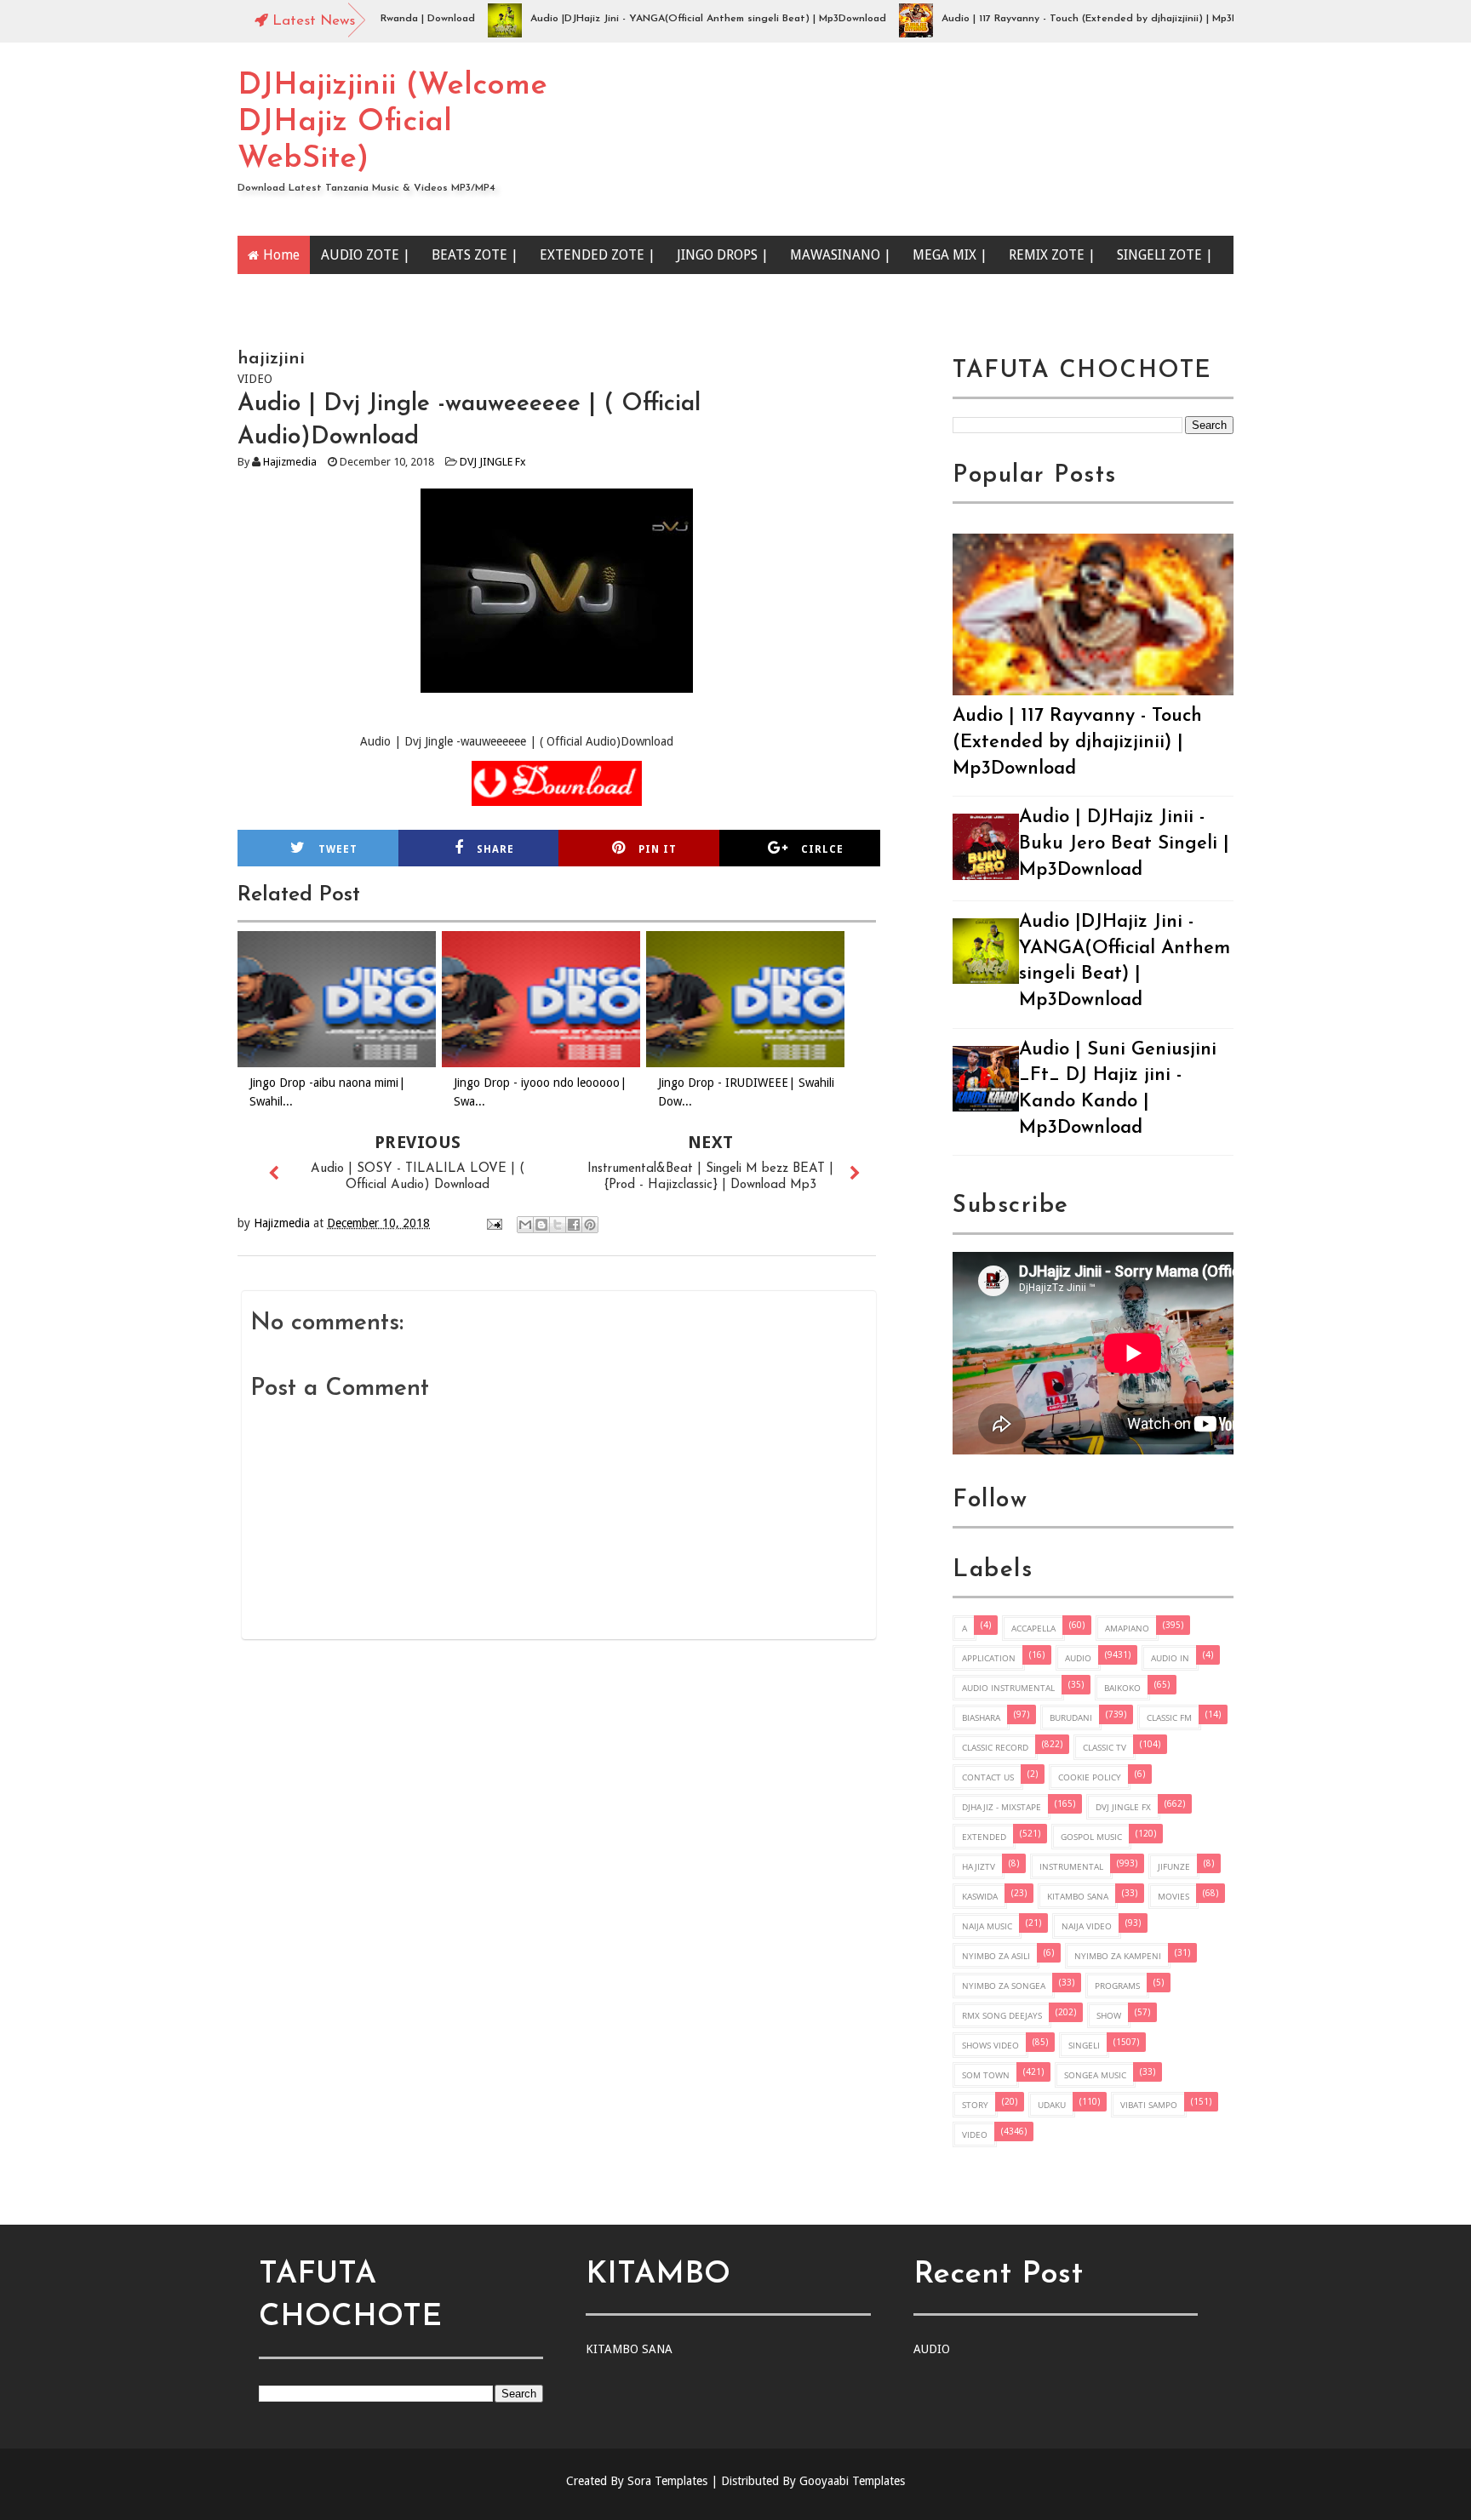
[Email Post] (493, 1223)
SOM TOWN (986, 2075)
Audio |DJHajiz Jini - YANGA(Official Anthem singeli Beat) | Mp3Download (658, 19)
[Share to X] (558, 1225)
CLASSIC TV (1105, 1747)
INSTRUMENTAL (1071, 1866)
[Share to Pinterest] (590, 1225)
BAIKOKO (1122, 1688)
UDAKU (1052, 2105)
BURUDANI (1071, 1717)
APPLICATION (989, 1658)
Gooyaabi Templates (852, 2481)
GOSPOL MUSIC (1091, 1837)
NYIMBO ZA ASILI (996, 1956)
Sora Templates (667, 2481)
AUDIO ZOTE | (366, 255)
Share (495, 849)
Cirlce (822, 849)
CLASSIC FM (1169, 1717)
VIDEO (975, 2134)
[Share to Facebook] (574, 1225)
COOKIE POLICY (1090, 1777)
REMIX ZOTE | (1052, 255)
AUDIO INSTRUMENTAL (1008, 1688)
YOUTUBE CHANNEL (327, 293)
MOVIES (1173, 1896)
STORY (975, 2105)
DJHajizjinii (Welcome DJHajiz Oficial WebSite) (392, 123)
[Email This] (525, 1225)
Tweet (338, 849)
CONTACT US (988, 1777)
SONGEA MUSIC (1095, 2075)
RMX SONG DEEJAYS (1002, 2015)
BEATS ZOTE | (475, 255)
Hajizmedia (290, 462)
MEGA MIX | (950, 255)
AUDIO (1078, 1658)
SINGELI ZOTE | (1165, 255)
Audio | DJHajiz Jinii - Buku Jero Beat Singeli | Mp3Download (1124, 844)
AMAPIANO (1127, 1628)
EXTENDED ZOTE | (598, 255)
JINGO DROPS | (723, 255)
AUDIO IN (1170, 1658)
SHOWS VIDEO (990, 2045)
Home (281, 255)
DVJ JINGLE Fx (493, 462)
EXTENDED (984, 1837)
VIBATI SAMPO (1149, 2105)
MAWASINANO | (841, 255)
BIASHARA (981, 1717)
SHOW (1109, 2015)
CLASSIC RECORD (995, 1747)
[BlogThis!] (541, 1225)
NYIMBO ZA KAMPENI (1118, 1956)
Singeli (1084, 2045)
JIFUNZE (1174, 1866)
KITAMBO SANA (1078, 1896)
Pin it (658, 849)
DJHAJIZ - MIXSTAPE (1002, 1807)
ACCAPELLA (1033, 1628)
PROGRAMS (1117, 1986)
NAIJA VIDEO (1087, 1926)
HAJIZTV (979, 1866)
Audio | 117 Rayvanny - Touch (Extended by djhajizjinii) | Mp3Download (1060, 19)
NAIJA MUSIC (987, 1926)
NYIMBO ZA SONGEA (1004, 1986)
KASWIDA (980, 1896)
